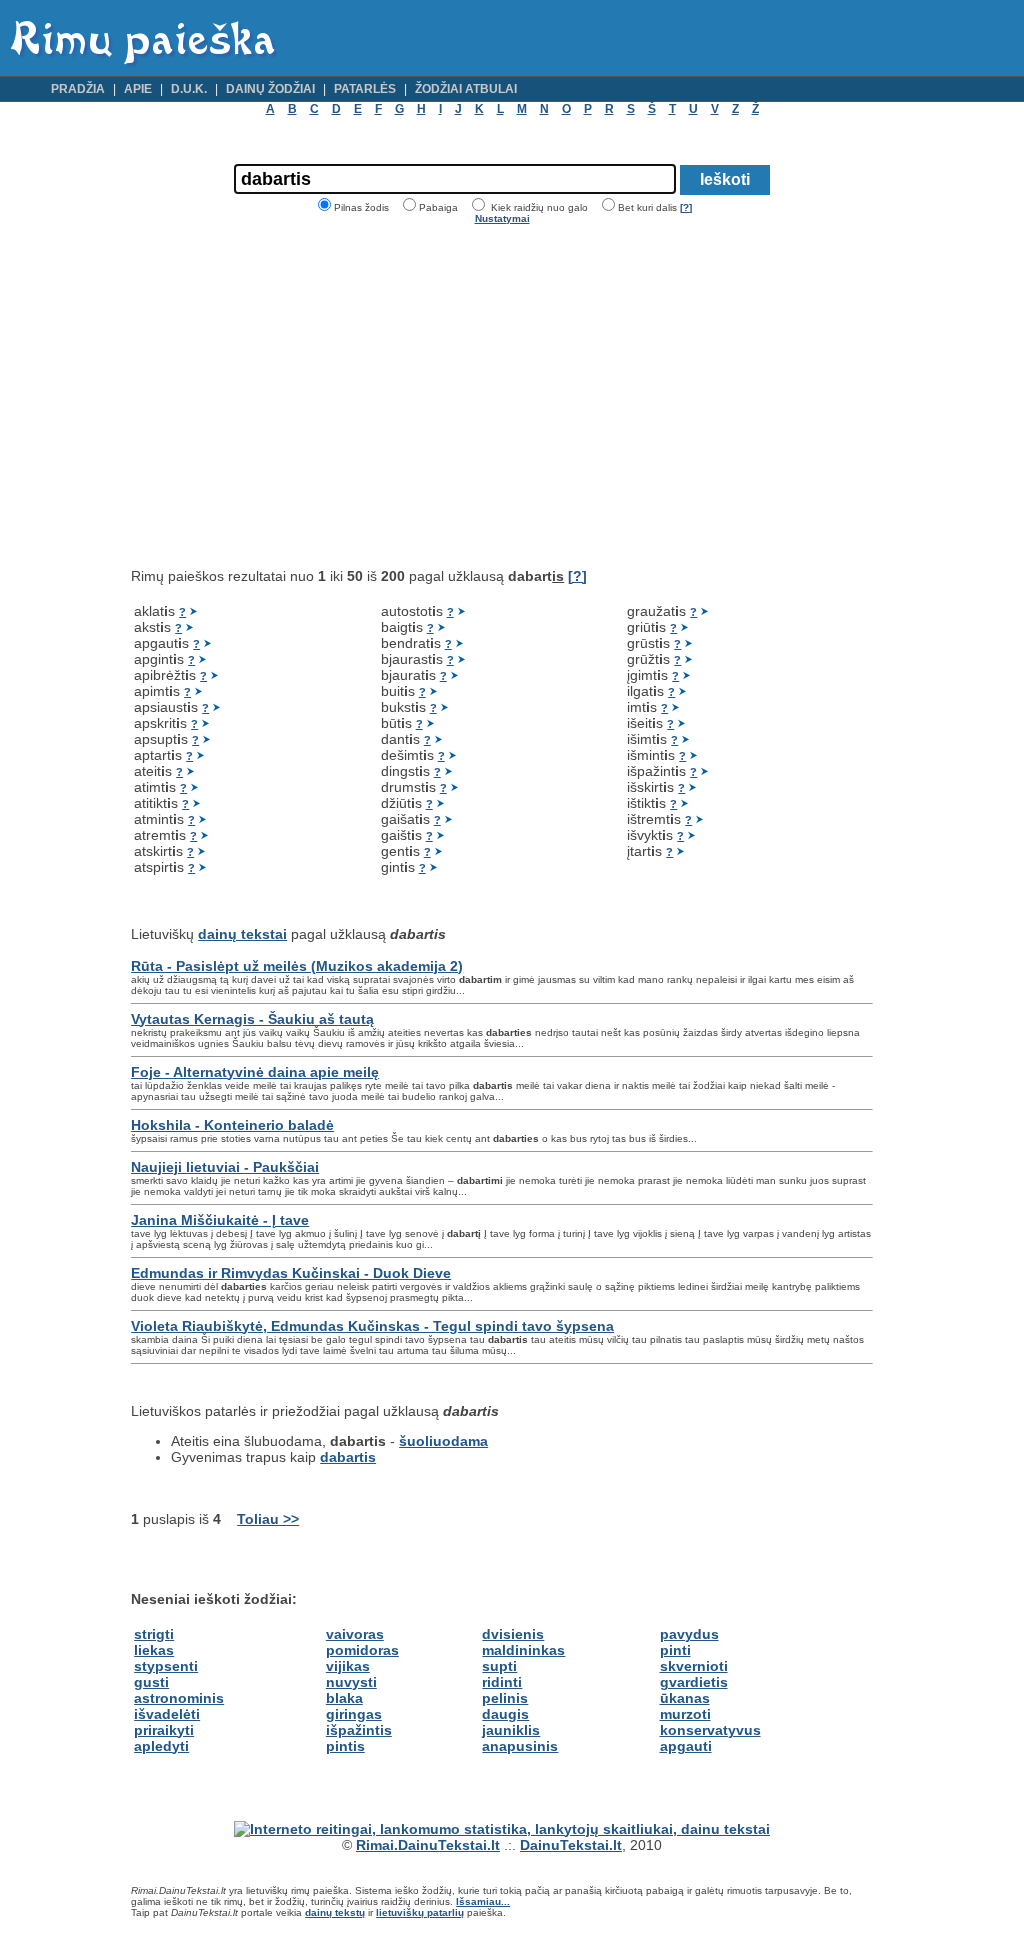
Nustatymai (502, 218)
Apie (138, 89)
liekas (154, 1650)
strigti (154, 1634)
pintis (345, 1746)
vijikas (348, 1666)
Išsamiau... (483, 1901)
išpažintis (359, 1730)
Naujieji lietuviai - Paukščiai (225, 1167)
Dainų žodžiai (270, 89)
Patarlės (365, 89)
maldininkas (523, 1650)
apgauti (686, 1746)
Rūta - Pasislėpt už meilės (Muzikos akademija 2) (297, 966)
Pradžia (78, 89)
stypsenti (166, 1666)
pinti (675, 1650)
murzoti (685, 1714)
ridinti (502, 1682)
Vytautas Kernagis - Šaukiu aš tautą (252, 1019)
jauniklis (511, 1730)
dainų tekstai (242, 934)
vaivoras (355, 1634)
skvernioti (694, 1666)
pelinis (505, 1698)
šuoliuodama (443, 1441)
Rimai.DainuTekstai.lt (428, 1845)
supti (499, 1666)
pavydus (689, 1634)
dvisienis (513, 1634)
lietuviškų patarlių (420, 1912)
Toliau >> (268, 1519)
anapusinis (520, 1746)
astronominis (179, 1698)
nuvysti (351, 1682)
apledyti (161, 1746)
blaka (344, 1698)
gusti (151, 1682)
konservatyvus (710, 1730)
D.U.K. (189, 89)
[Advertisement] (299, 396)
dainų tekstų (335, 1912)
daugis (505, 1714)
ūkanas (685, 1698)
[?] (686, 207)
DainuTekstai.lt (571, 1845)
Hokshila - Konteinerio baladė (232, 1125)
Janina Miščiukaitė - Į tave (220, 1220)
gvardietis (694, 1682)
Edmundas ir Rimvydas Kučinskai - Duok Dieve (291, 1273)
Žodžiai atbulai (466, 89)
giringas (354, 1714)
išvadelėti (167, 1714)
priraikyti (164, 1730)
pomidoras (362, 1650)
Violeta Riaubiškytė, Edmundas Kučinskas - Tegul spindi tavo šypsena (372, 1326)
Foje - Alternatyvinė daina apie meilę (255, 1072)
